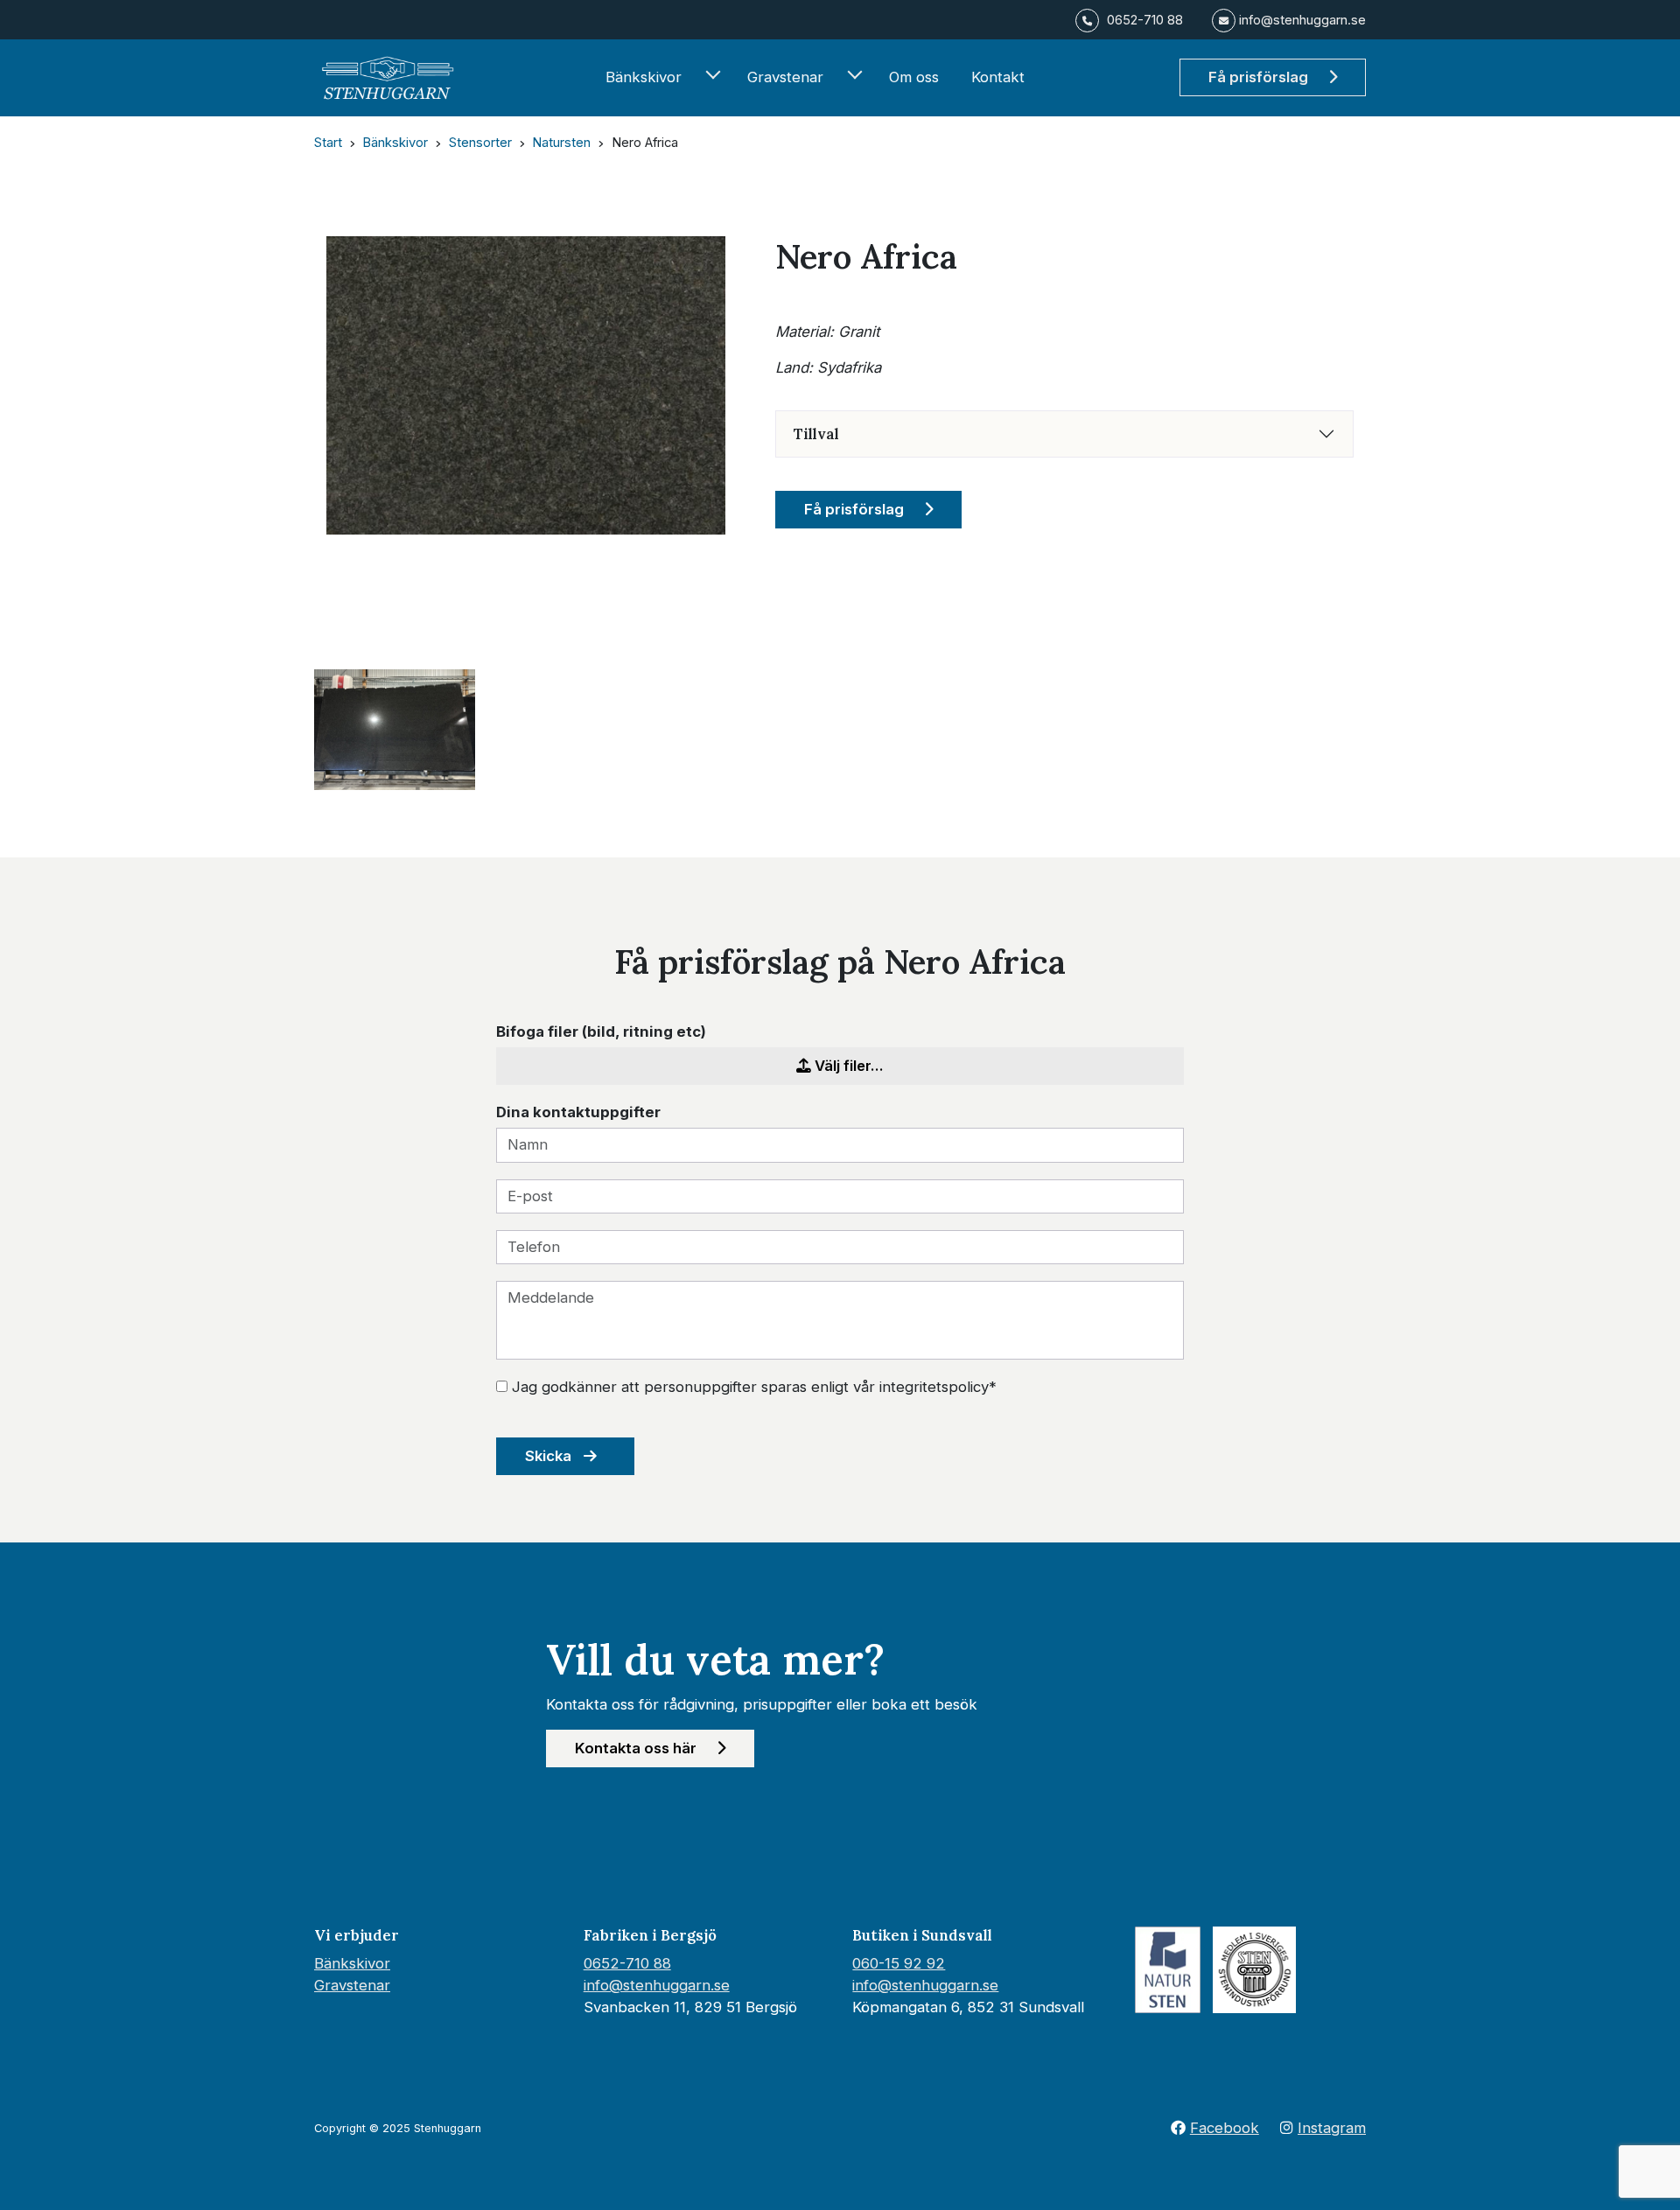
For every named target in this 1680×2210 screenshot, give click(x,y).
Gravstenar (785, 77)
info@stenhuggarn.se (657, 1985)
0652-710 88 (627, 1963)
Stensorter (480, 143)
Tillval (816, 434)
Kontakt (998, 77)
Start (328, 143)
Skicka (550, 1456)
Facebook (1225, 2128)
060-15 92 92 (899, 1963)
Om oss (914, 77)
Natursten (561, 143)
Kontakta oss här (637, 1748)
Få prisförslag (1260, 77)
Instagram (1332, 2128)
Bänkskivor (644, 77)
